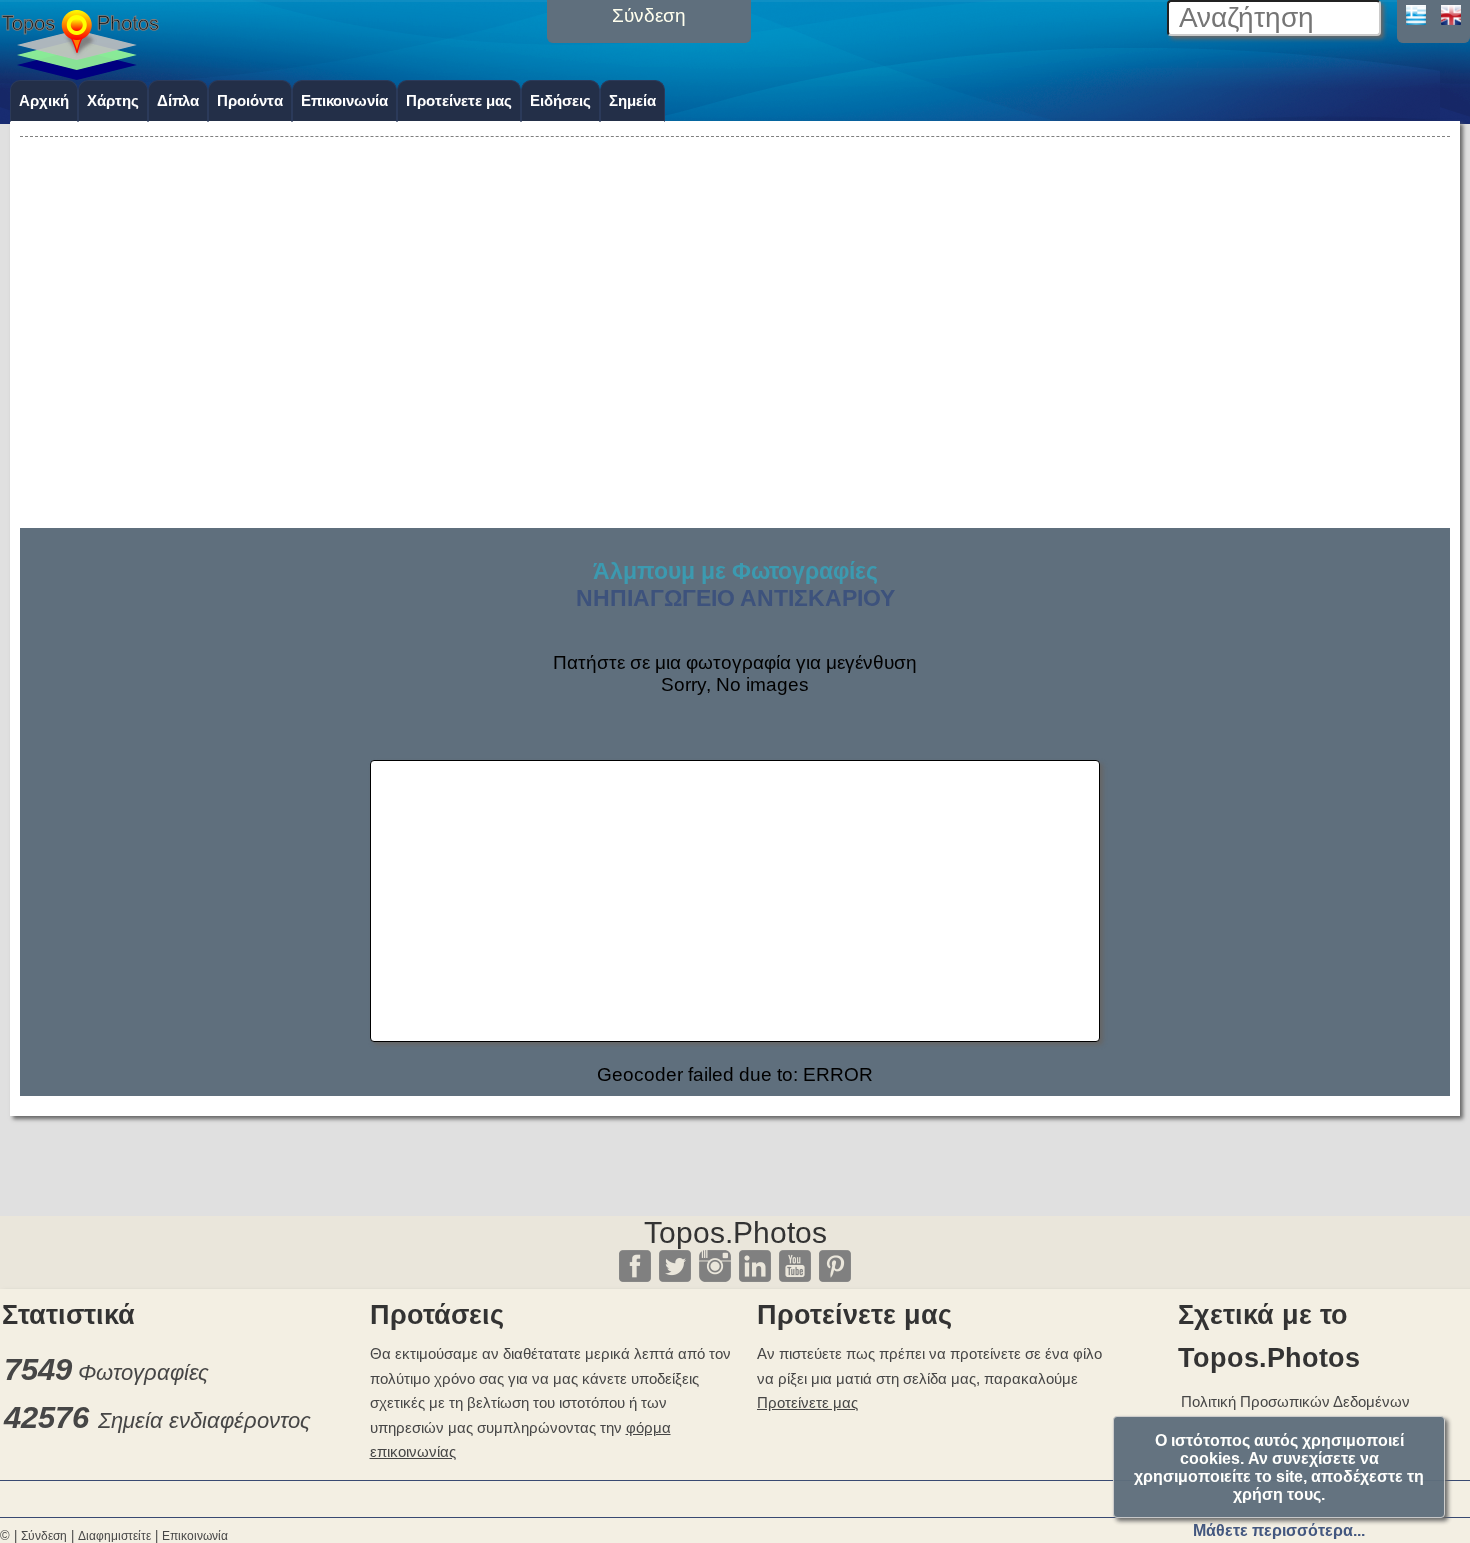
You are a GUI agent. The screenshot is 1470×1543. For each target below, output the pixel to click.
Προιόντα (250, 100)
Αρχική (44, 100)
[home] (80, 73)
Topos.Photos (735, 1232)
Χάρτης (113, 100)
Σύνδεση (44, 1536)
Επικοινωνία (344, 100)
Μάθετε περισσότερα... (1279, 1530)
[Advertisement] (735, 282)
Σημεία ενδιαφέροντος (204, 1420)
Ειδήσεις (560, 100)
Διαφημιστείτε (114, 1536)
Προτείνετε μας (459, 100)
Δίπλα (178, 100)
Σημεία (632, 100)
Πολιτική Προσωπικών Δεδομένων (1295, 1401)
